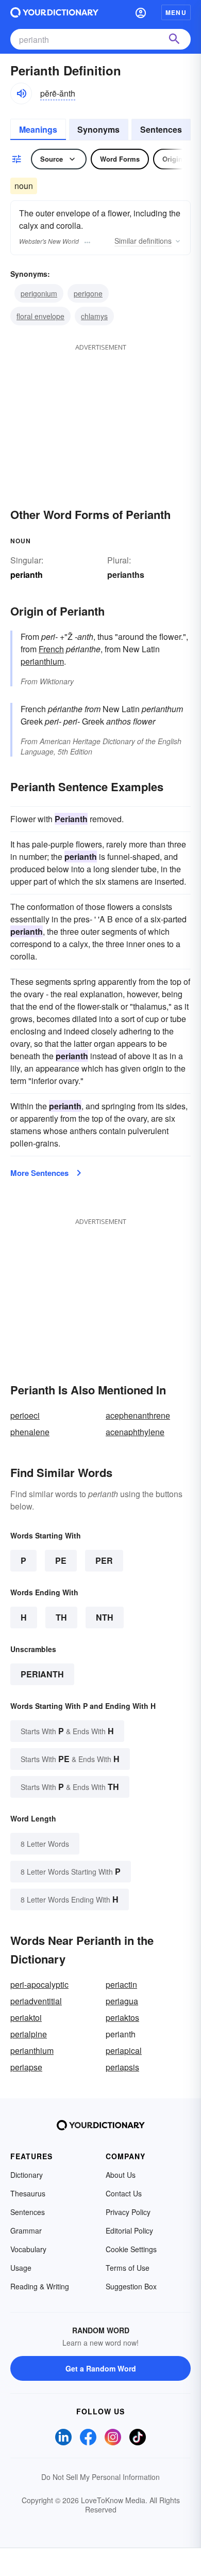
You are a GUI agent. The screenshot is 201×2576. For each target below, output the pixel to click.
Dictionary (27, 2175)
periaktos (122, 2017)
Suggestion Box (131, 2286)
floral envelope (40, 316)
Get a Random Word (101, 2368)
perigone (88, 293)
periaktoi (26, 2017)
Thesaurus (28, 2193)
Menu (176, 12)
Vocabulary (28, 2249)
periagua (122, 2001)
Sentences (161, 129)
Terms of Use (128, 2268)
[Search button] (174, 39)
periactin (121, 1984)
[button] (141, 12)
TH (61, 1617)
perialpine (29, 2034)
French (51, 649)
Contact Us (124, 2193)
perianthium (42, 661)
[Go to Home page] (54, 12)
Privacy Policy (128, 2212)
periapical (124, 2051)
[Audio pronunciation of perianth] (21, 93)
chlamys (94, 316)
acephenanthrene (138, 1415)
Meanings (38, 129)
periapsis (122, 2067)
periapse (26, 2067)
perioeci (25, 1415)
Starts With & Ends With (67, 1731)
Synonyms (98, 129)
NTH (105, 1617)
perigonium (39, 293)
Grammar (26, 2231)
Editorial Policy (129, 2231)
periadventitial (36, 2001)
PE (61, 1560)
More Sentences (39, 1173)
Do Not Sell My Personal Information (100, 2477)
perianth (42, 1674)
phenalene (30, 1432)
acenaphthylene (135, 1432)
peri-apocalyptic (39, 1984)
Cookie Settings (131, 2249)
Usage (21, 2268)
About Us (121, 2175)
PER (104, 1560)
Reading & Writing (40, 2286)
